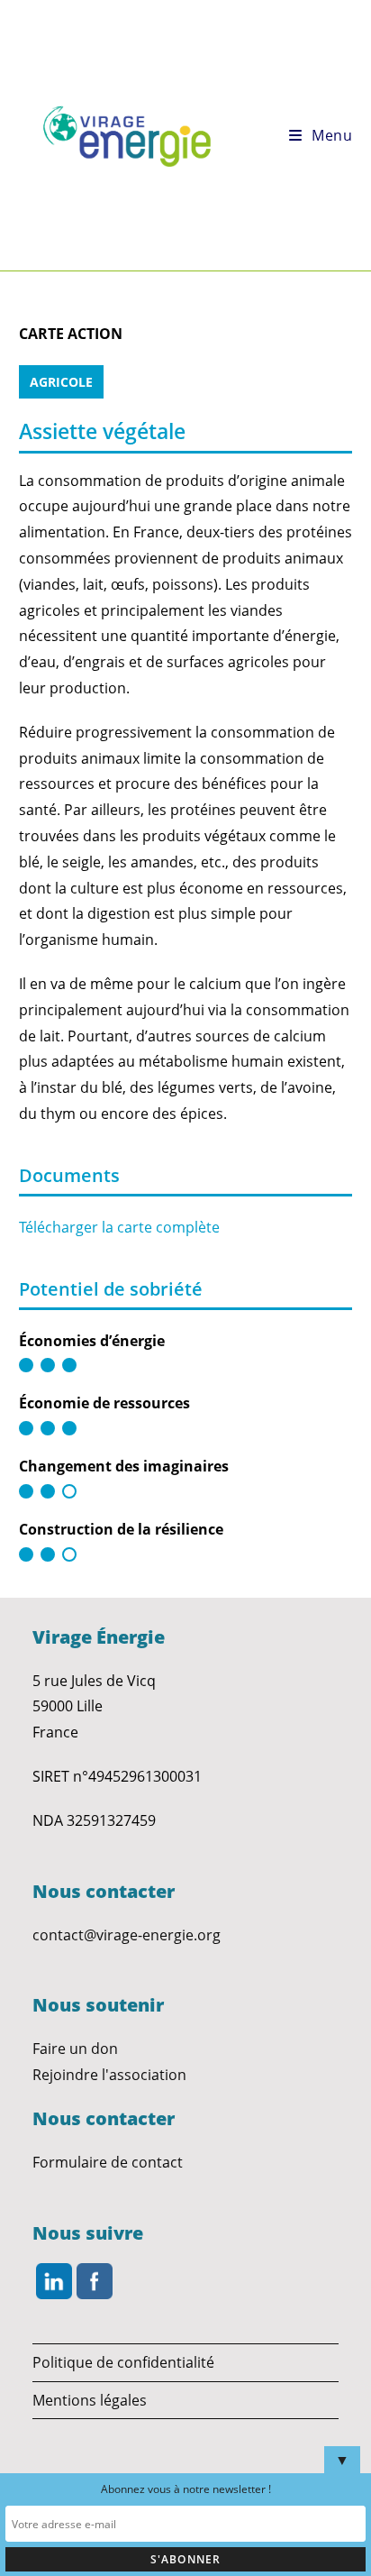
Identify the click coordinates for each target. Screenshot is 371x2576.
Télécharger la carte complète (119, 1227)
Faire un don (75, 2049)
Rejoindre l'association (109, 2075)
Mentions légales (90, 2400)
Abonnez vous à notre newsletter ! (186, 2489)
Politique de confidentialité (123, 2362)
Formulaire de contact (108, 2162)
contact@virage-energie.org (127, 1935)
